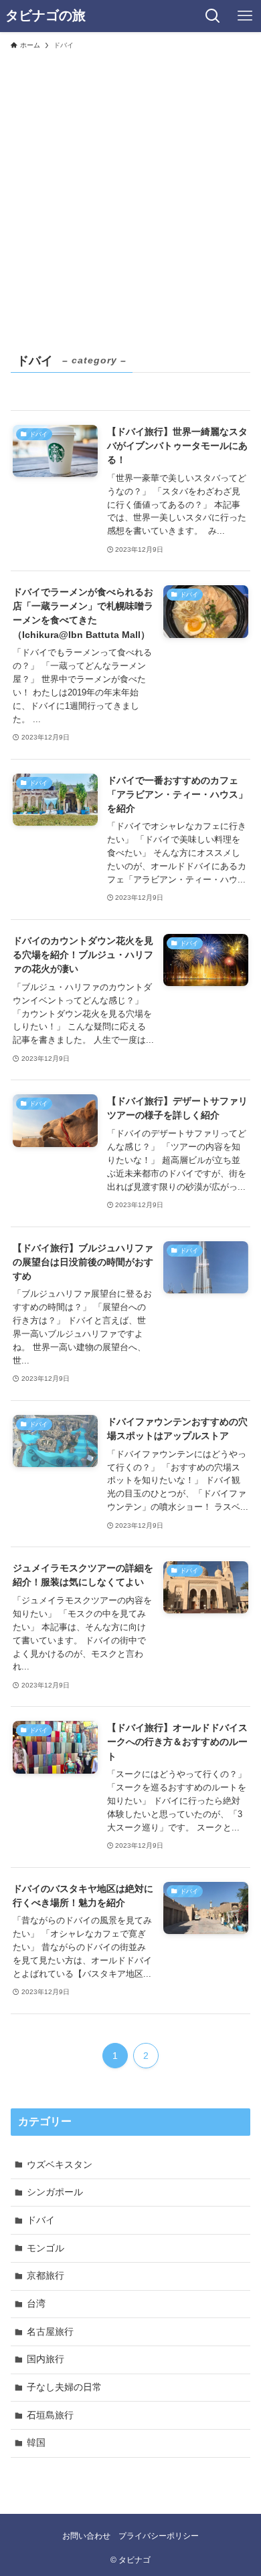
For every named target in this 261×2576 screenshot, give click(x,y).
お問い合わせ (86, 2536)
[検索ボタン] (213, 16)
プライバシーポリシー (159, 2536)
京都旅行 (46, 2275)
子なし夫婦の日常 (64, 2387)
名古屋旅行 (50, 2331)
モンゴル (46, 2248)
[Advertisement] (130, 193)
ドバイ (41, 2220)
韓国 (36, 2442)
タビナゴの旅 (46, 16)
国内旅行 (46, 2359)
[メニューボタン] (245, 16)
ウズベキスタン (60, 2164)
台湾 (36, 2303)
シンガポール (55, 2192)
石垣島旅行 (50, 2415)
